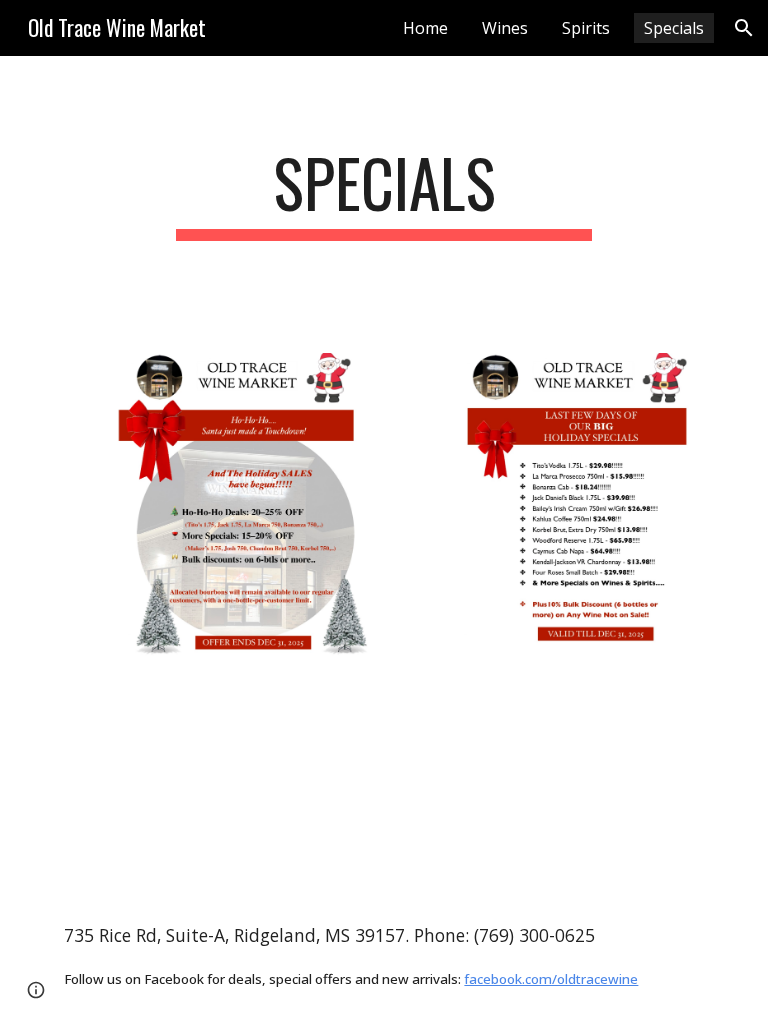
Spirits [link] (586, 28)
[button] (744, 28)
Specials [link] (674, 28)
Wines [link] (505, 28)
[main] (383, 192)
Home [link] (425, 28)
